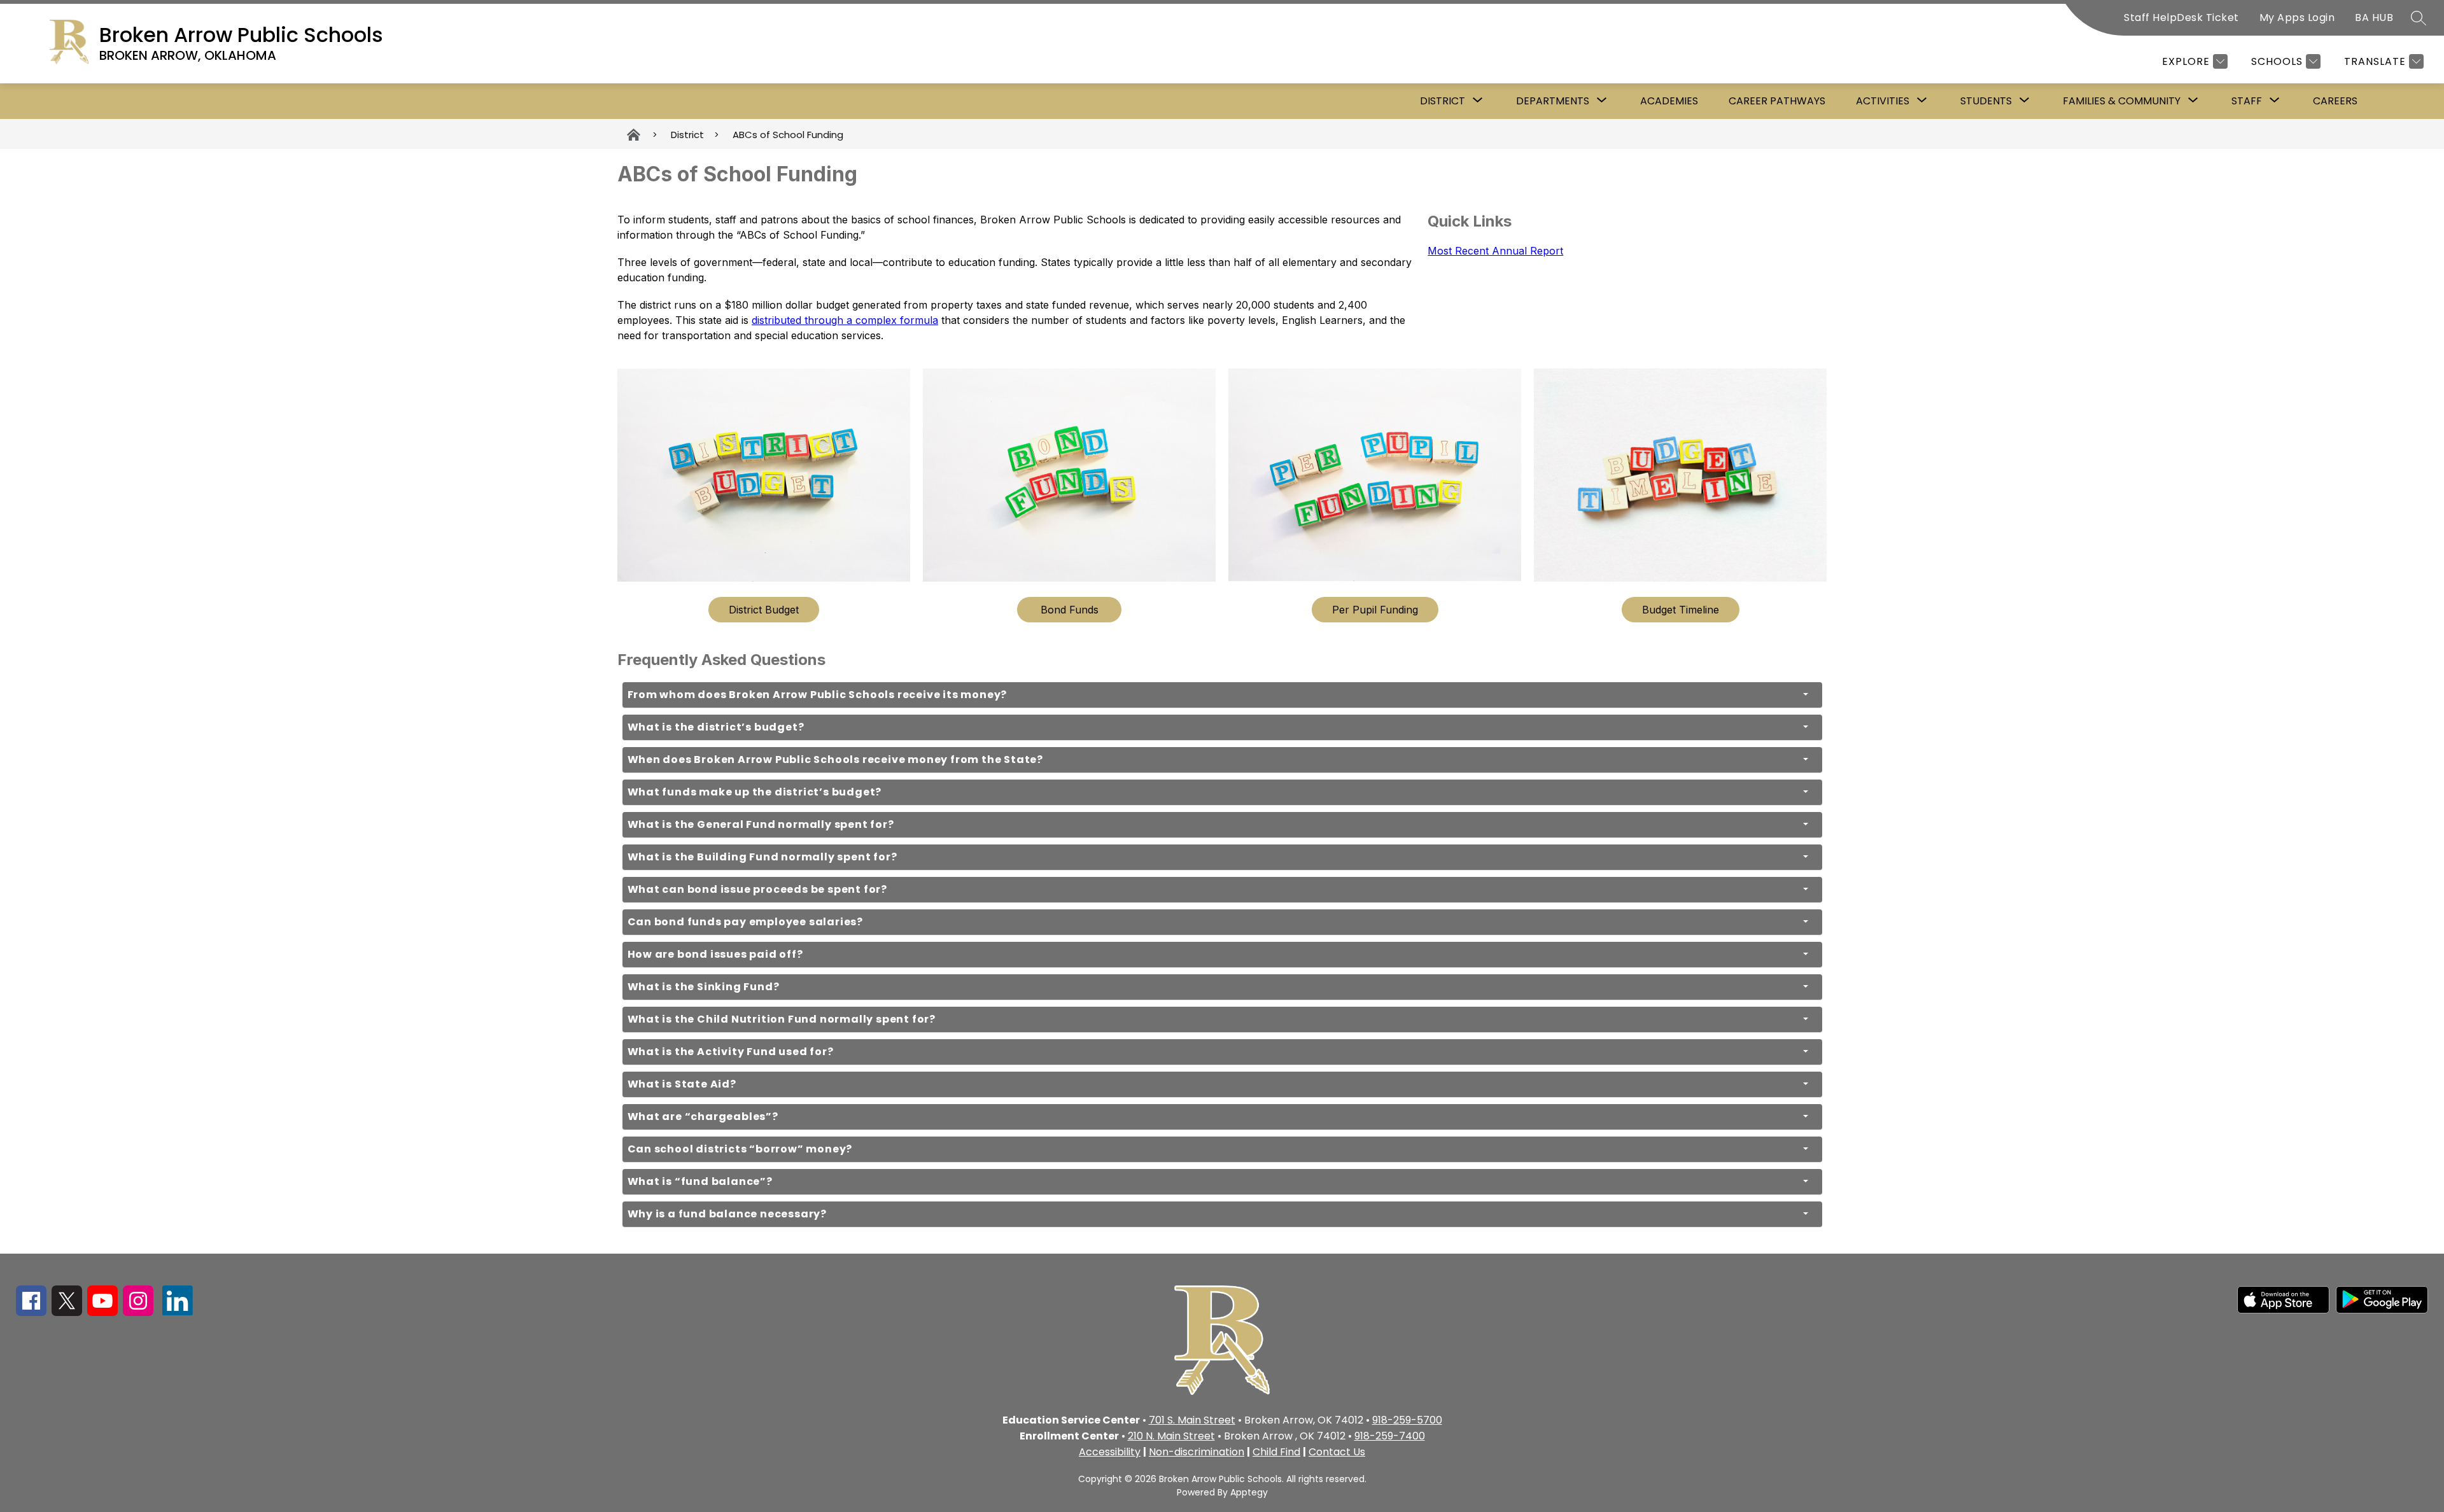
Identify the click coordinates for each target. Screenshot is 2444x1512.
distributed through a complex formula (845, 320)
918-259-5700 (1407, 1420)
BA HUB (2374, 17)
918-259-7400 (1390, 1436)
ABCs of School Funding (788, 135)
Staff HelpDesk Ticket (2181, 17)
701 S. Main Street (1192, 1420)
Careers (2335, 101)
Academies (1669, 101)
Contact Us (1337, 1452)
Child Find (1276, 1452)
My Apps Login (2297, 17)
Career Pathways (1777, 101)
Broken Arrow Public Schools (635, 135)
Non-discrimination (1197, 1452)
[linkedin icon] (178, 1312)
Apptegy (1249, 1492)
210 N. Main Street (1171, 1436)
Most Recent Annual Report (1495, 251)
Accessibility (1110, 1452)
